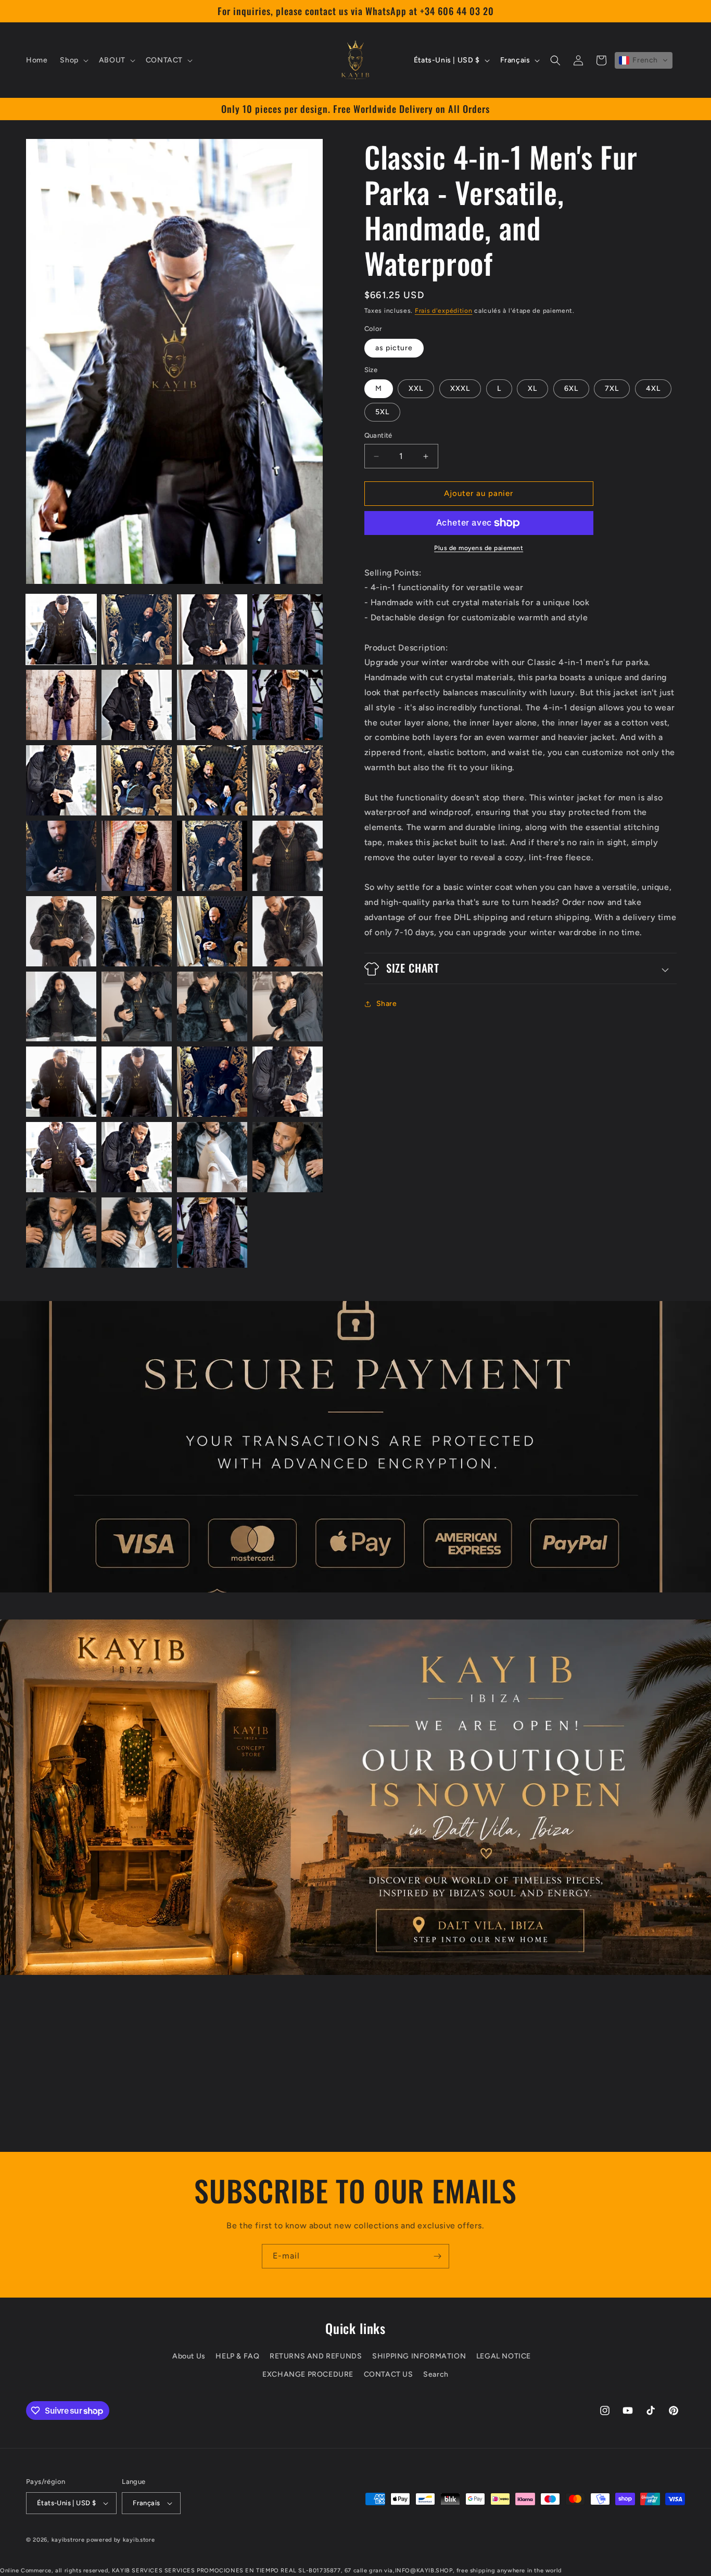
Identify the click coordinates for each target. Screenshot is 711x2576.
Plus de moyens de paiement (479, 548)
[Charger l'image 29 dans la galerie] (61, 1157)
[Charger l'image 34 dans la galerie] (137, 1233)
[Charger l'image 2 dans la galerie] (137, 629)
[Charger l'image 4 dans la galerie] (288, 629)
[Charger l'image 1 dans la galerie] (61, 629)
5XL (382, 412)
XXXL (460, 389)
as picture (394, 348)
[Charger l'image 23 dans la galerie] (212, 1007)
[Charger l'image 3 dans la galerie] (212, 629)
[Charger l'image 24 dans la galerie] (288, 1007)
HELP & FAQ (237, 2356)
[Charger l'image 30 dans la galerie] (137, 1157)
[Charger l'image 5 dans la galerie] (61, 705)
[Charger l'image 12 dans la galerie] (288, 780)
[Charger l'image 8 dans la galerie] (288, 705)
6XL (571, 389)
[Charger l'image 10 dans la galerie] (137, 780)
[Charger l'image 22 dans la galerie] (137, 1007)
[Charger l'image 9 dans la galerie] (61, 780)
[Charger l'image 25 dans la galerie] (61, 1082)
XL (532, 389)
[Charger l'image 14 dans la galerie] (137, 856)
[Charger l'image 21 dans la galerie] (61, 1007)
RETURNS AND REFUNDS (316, 2356)
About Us (189, 2356)
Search (436, 2374)
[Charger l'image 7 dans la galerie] (212, 705)
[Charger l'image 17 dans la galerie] (61, 931)
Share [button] (387, 1004)
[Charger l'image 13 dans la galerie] (61, 856)
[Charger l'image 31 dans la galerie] (212, 1157)
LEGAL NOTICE (504, 2356)
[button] (73, 60)
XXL (416, 389)
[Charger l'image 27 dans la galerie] (212, 1082)
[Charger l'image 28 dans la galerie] (288, 1082)
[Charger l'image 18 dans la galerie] (137, 931)
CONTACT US (389, 2374)
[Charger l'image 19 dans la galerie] (212, 931)
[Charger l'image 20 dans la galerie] (288, 931)
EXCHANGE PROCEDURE (308, 2374)
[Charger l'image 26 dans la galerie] (137, 1082)
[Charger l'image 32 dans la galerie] (288, 1157)
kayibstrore (68, 2540)
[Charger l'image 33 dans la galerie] (61, 1233)
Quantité (378, 436)
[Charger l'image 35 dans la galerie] (212, 1233)
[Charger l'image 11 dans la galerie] (212, 780)
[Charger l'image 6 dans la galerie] (137, 705)
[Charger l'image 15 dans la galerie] (212, 856)
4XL (653, 389)
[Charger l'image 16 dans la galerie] (288, 856)
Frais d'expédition (444, 311)
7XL (612, 389)
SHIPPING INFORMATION (419, 2356)
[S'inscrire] (437, 2256)
